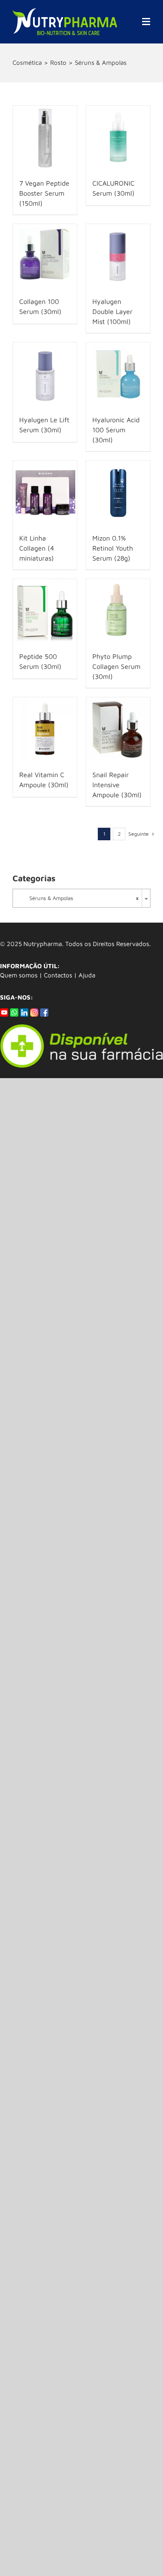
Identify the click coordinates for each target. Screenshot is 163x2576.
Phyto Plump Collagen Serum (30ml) (116, 666)
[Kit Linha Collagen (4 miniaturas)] (45, 493)
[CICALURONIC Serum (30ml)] (118, 138)
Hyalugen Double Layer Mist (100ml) (112, 311)
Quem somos (19, 975)
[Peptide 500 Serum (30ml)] (45, 611)
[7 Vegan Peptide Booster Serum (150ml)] (45, 138)
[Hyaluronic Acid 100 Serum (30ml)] (118, 374)
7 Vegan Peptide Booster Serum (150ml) (44, 193)
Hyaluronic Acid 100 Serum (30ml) (116, 430)
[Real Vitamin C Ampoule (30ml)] (45, 729)
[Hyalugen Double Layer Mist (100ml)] (118, 256)
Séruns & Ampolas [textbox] (79, 898)
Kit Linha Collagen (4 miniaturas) (37, 548)
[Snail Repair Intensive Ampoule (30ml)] (118, 729)
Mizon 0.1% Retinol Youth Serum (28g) (113, 548)
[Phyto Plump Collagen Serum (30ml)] (118, 611)
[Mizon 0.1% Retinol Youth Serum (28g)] (118, 493)
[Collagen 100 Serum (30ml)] (45, 256)
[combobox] (81, 898)
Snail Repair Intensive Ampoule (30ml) (117, 785)
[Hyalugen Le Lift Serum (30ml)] (45, 374)
